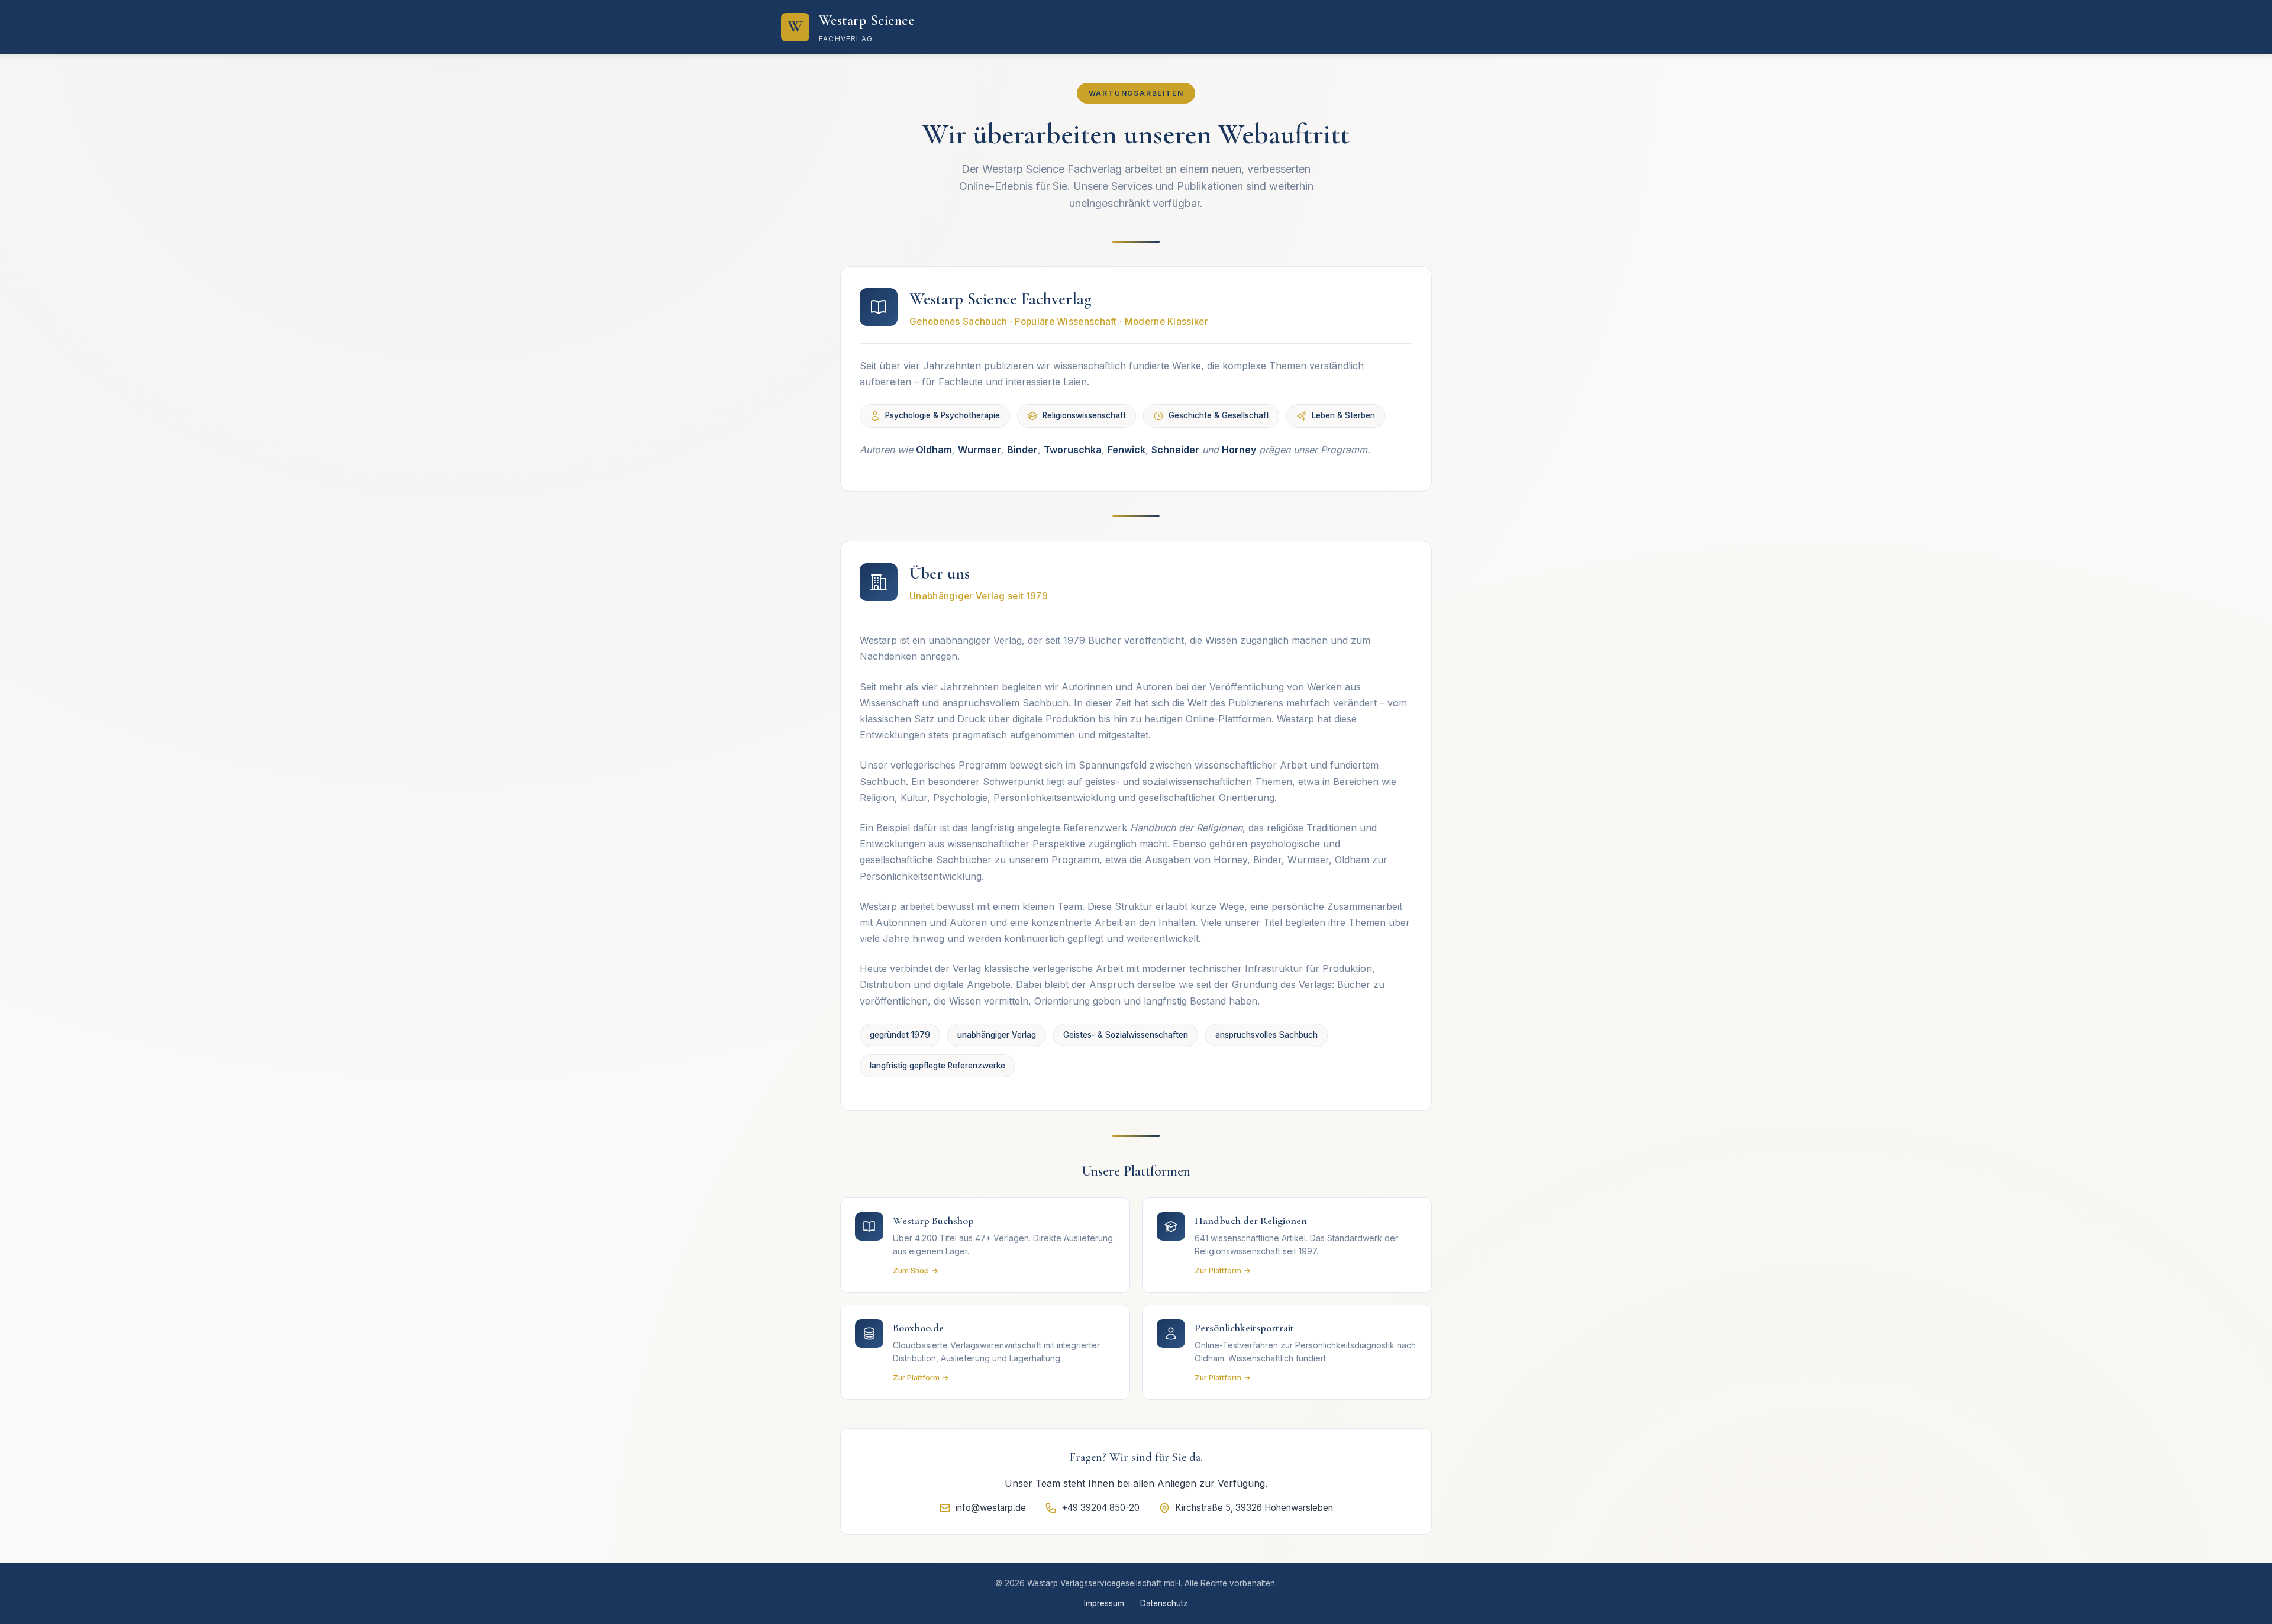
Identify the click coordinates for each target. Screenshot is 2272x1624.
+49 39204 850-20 (1100, 1508)
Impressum (1104, 1603)
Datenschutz (1164, 1603)
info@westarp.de (991, 1508)
